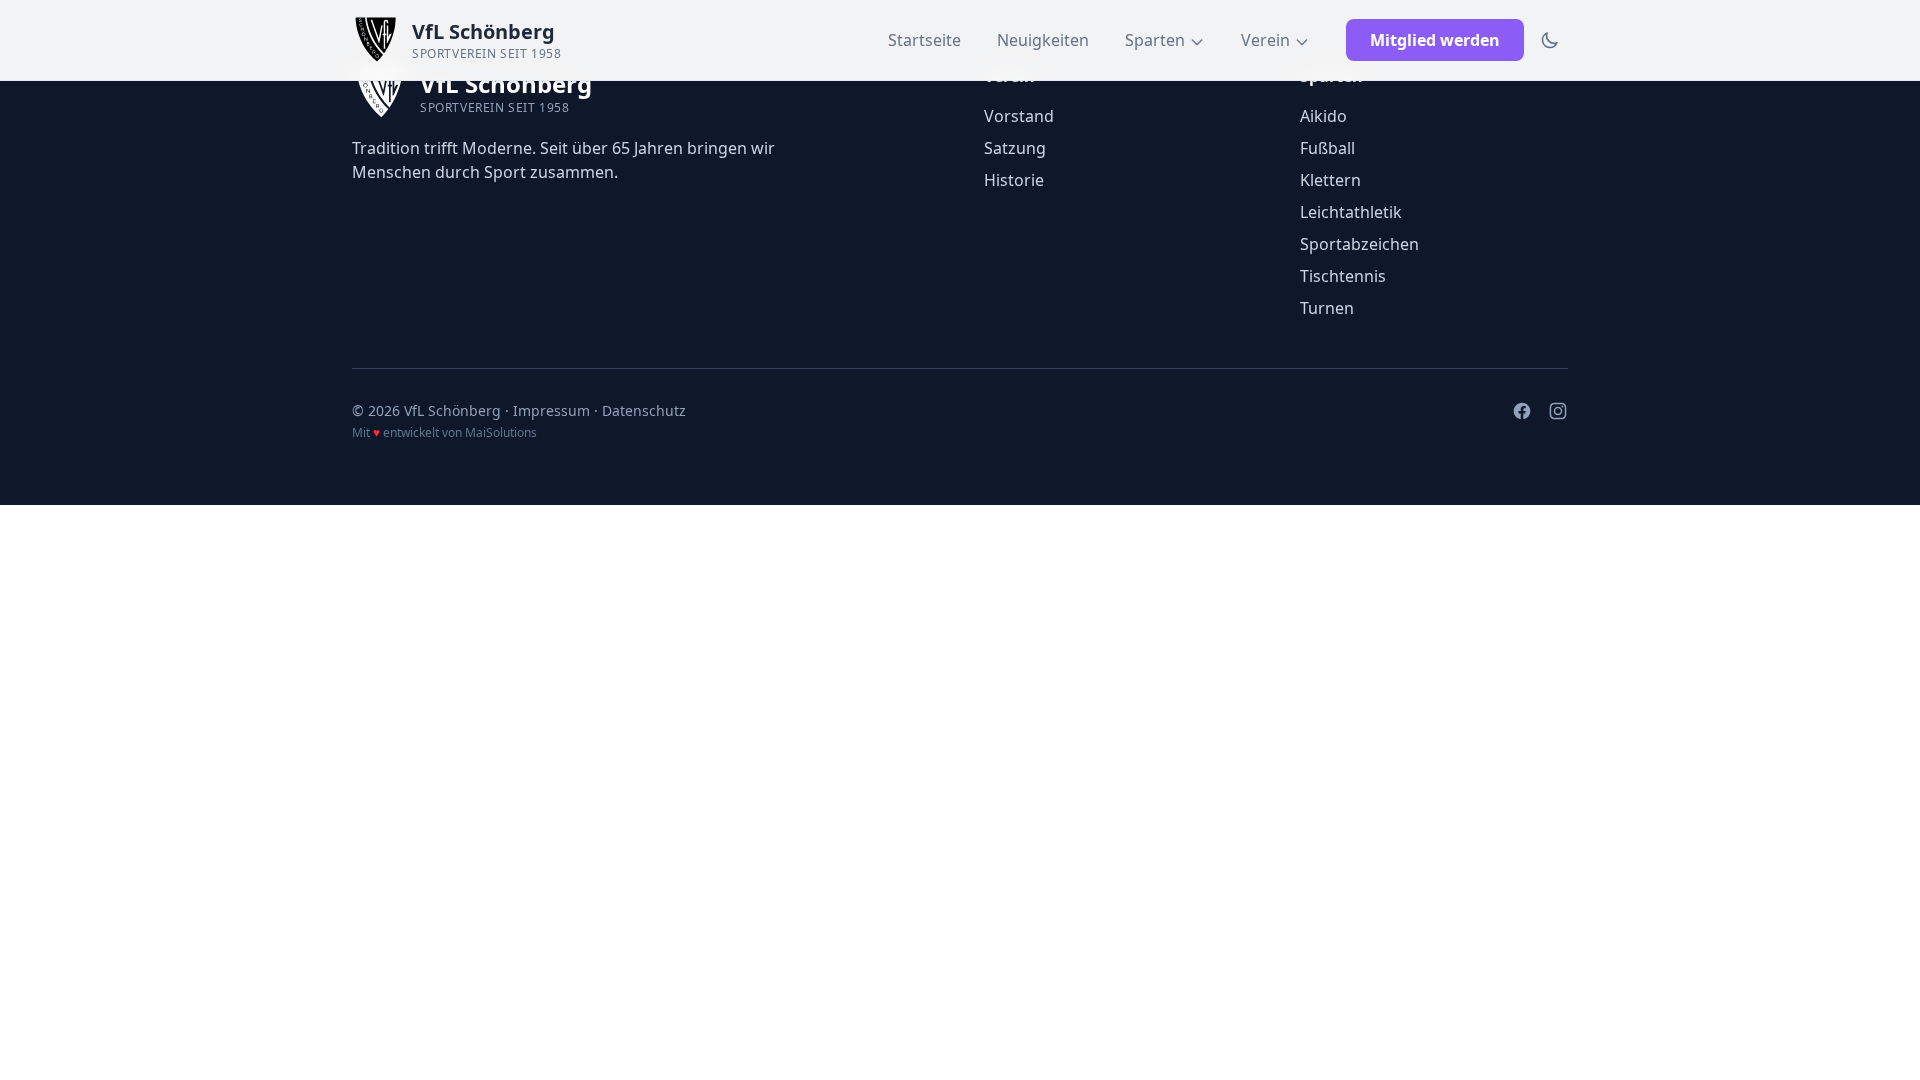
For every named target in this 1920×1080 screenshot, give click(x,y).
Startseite (924, 40)
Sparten (1155, 40)
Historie (1014, 180)
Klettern (1330, 180)
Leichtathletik (1351, 212)
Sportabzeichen (1359, 244)
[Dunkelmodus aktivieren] (1550, 40)
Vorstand (1019, 116)
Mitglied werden (1435, 40)
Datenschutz (644, 410)
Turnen (1327, 308)
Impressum (551, 410)
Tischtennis (1343, 276)
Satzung (1015, 148)
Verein (1265, 40)
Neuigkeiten (1043, 40)
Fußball (1327, 148)
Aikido (1323, 116)
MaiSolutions (501, 432)
